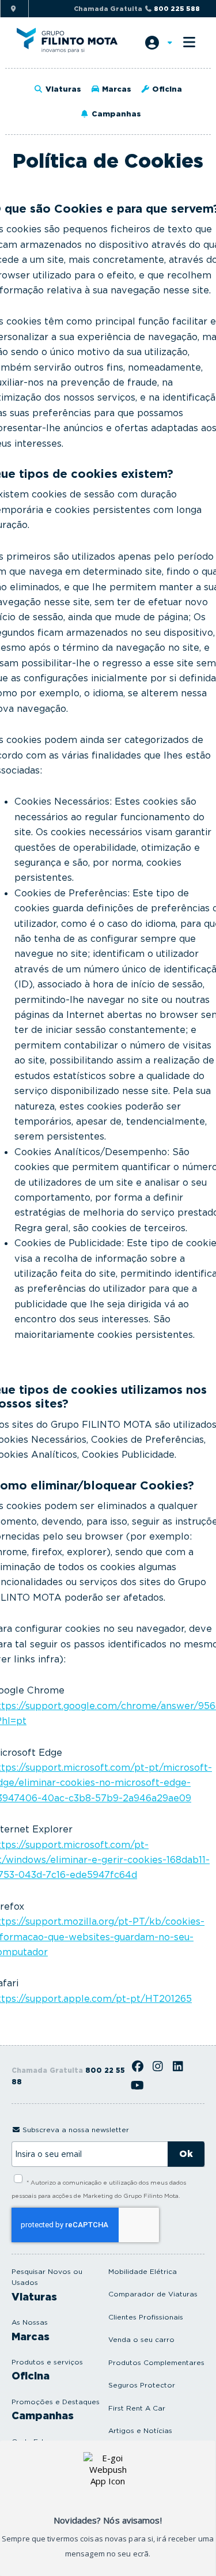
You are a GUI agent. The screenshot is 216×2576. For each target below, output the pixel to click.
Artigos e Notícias (140, 2430)
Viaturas (62, 89)
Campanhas (115, 114)
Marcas (115, 89)
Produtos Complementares (156, 2362)
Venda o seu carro (141, 2339)
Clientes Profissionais (146, 2317)
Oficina (166, 89)
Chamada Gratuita (137, 9)
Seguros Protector (142, 2385)
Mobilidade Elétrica (143, 2271)
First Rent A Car (137, 2408)
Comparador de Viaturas (153, 2294)
